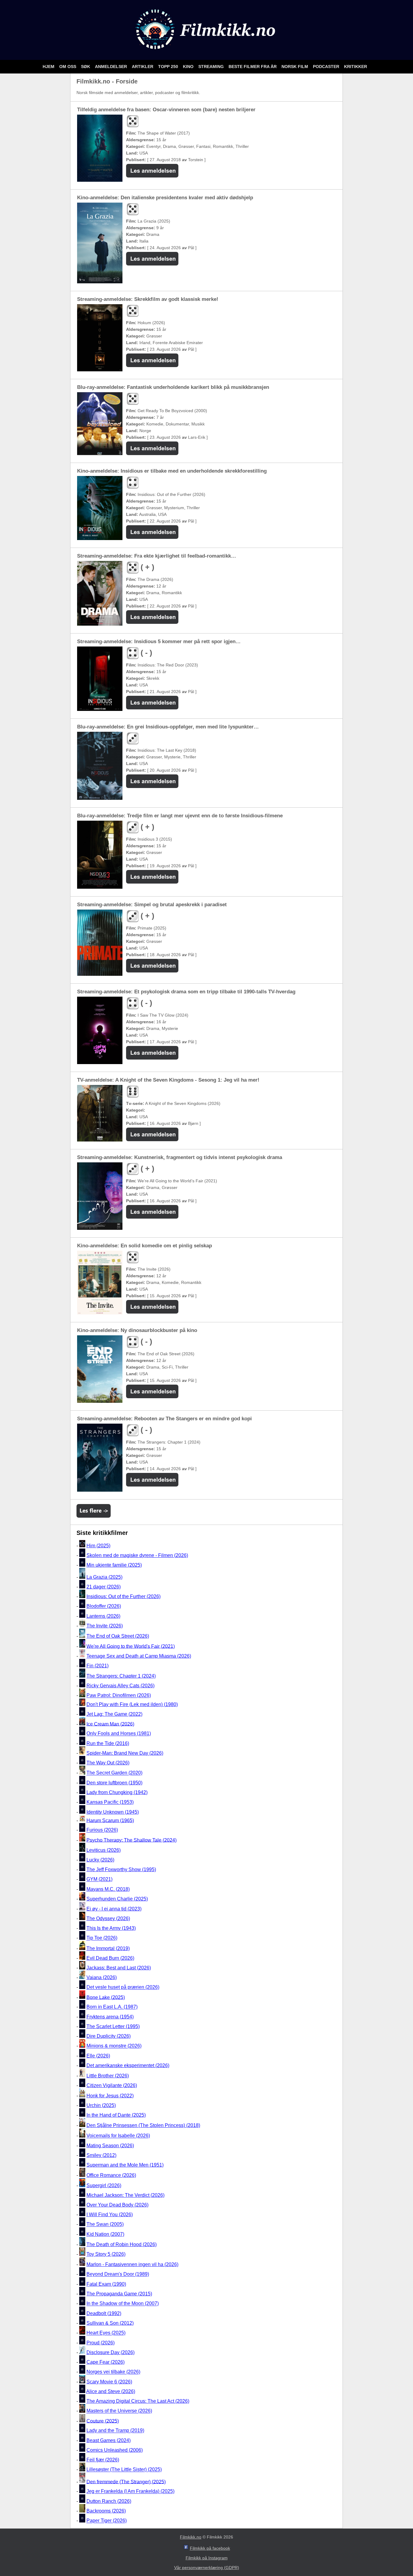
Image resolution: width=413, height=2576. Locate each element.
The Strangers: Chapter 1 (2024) (121, 1676)
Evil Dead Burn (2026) (110, 1958)
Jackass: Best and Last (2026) (119, 1968)
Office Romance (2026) (111, 2175)
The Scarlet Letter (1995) (113, 2026)
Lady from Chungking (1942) (117, 1792)
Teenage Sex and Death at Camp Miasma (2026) (139, 1656)
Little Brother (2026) (108, 2076)
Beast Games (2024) (109, 2440)
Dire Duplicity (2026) (109, 2036)
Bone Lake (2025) (106, 1997)
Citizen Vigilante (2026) (112, 2085)
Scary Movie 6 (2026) (109, 2382)
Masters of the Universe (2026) (119, 2411)
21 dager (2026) (104, 1587)
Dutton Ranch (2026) (109, 2501)
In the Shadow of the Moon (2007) (123, 2304)
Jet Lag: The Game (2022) (114, 1714)
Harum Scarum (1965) (110, 1820)
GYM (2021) (99, 1879)
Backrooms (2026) (106, 2511)
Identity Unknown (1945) (113, 1812)
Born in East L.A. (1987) (112, 2007)
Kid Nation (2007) (105, 2234)
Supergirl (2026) (104, 2185)
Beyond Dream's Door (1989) (118, 2274)
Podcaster (327, 67)
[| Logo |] (207, 52)
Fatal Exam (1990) (106, 2284)
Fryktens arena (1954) (110, 2017)
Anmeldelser (112, 67)
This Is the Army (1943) (111, 1928)
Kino (189, 67)
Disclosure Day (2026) (111, 2352)
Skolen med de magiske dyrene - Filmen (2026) (137, 1555)
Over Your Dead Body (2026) (117, 2205)
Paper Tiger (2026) (107, 2521)
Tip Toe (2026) (102, 1938)
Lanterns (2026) (103, 1616)
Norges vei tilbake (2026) (113, 2372)
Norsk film (295, 67)
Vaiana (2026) (102, 1977)
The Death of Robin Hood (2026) (122, 2244)
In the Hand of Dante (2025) (116, 2115)
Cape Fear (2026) (106, 2362)
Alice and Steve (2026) (111, 2391)
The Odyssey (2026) (108, 1918)
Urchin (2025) (101, 2105)
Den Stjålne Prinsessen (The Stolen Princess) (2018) (143, 2125)
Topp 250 (169, 67)
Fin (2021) (98, 1666)
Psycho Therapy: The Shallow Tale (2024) (132, 1840)
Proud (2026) (101, 2343)
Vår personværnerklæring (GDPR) (207, 2568)
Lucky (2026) (100, 1860)
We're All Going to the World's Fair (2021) (131, 1646)
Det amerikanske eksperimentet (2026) (128, 2065)
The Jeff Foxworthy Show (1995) (121, 1869)
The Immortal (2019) (108, 1948)
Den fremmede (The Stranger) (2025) (126, 2482)
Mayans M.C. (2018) (108, 1889)
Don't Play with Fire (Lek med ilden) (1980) (132, 1704)
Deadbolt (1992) (104, 2313)
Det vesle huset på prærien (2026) (123, 1987)
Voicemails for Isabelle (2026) (118, 2136)
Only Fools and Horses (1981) (119, 1734)
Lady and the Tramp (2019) (115, 2431)
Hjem (49, 67)
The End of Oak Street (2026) (118, 1636)
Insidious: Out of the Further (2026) (124, 1596)
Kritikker (356, 67)
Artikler (143, 67)
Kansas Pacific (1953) (110, 1802)
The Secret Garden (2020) (114, 1773)
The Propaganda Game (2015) (119, 2294)
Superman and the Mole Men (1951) (125, 2165)
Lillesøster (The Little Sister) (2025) (124, 2470)
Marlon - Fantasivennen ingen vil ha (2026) (132, 2264)
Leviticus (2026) (104, 1850)
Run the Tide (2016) (108, 1743)
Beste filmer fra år (253, 67)
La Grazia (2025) (104, 1577)
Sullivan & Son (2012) (110, 2323)
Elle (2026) (98, 2056)
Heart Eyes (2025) (106, 2333)
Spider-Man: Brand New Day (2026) (125, 1753)
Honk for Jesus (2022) (110, 2096)
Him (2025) (98, 1546)
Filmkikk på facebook (210, 2548)
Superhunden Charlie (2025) (117, 1899)
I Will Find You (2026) (110, 2215)
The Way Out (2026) (108, 1763)
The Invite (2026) (105, 1626)
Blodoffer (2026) (104, 1606)
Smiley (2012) (101, 2155)
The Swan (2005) (105, 2224)
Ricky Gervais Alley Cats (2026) (120, 1686)
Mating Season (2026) (110, 2146)
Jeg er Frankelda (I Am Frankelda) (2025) (130, 2491)
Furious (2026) (102, 1830)
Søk (86, 67)
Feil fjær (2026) (103, 2460)
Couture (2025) (103, 2421)
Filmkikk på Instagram (207, 2558)
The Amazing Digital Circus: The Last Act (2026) (138, 2401)
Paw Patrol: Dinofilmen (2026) (119, 1696)
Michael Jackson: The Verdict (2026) (125, 2195)
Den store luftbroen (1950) (114, 1783)
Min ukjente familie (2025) (114, 1565)
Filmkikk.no (191, 2537)
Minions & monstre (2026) (114, 2046)
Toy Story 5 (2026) (106, 2254)
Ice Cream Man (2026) (110, 1724)
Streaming (212, 67)
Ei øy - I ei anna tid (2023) (114, 1909)
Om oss (68, 67)
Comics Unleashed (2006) (115, 2450)
